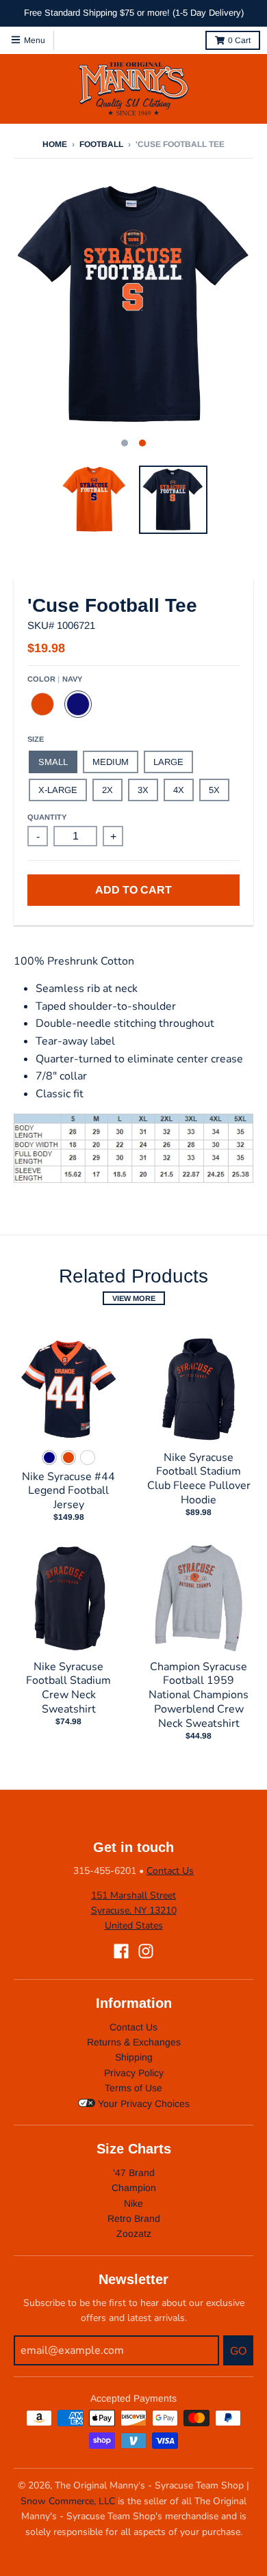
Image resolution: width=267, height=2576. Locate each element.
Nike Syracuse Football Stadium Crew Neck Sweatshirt (68, 1688)
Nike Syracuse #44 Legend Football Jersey (68, 1491)
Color (55, 679)
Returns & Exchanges (134, 2042)
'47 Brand (134, 2173)
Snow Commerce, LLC (68, 2501)
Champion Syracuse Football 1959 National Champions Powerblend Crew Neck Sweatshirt (199, 1695)
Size (36, 739)
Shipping (134, 2057)
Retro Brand (134, 2218)
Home (55, 144)
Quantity (47, 817)
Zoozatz (134, 2233)
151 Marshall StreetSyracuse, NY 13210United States (134, 1911)
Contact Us (170, 1871)
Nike (133, 2203)
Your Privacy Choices (142, 2104)
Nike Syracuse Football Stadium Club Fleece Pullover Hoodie (199, 1479)
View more (134, 1298)
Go (238, 2351)
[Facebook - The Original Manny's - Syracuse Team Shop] (121, 1951)
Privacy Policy (134, 2073)
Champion (134, 2188)
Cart (239, 40)
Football (101, 144)
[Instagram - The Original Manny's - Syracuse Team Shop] (146, 1951)
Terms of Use (133, 2088)
